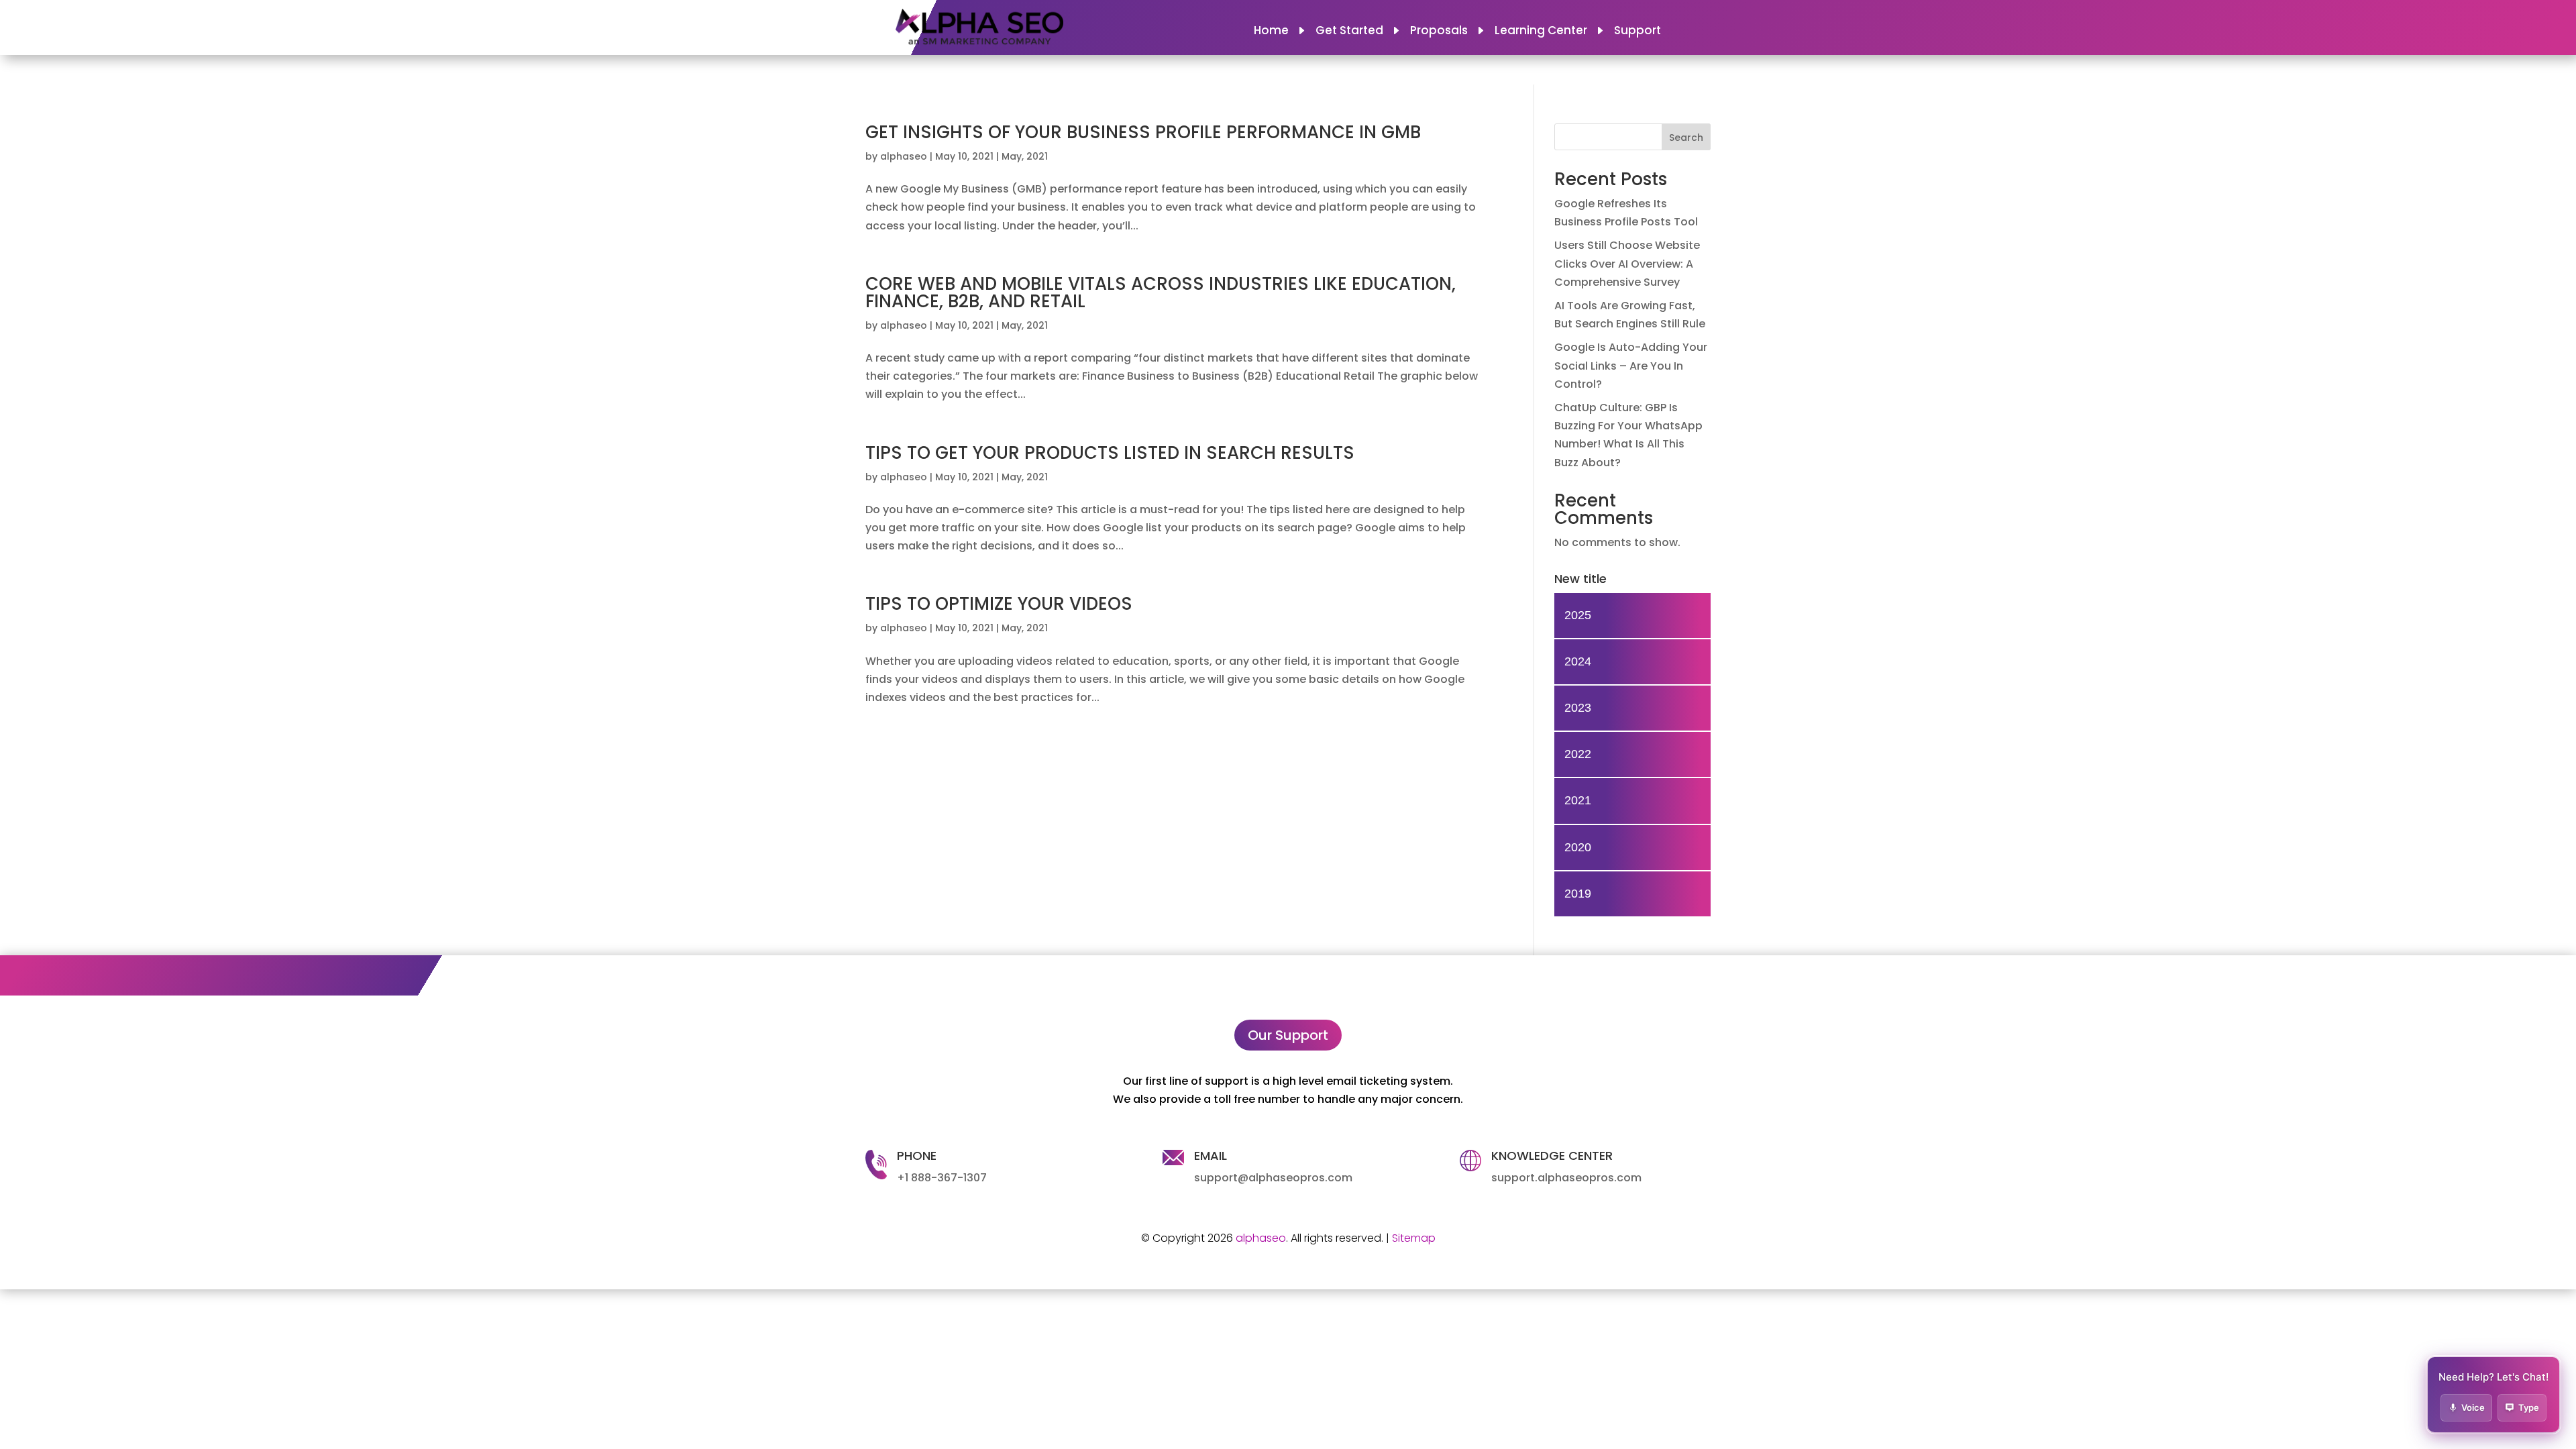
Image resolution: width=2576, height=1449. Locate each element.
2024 (1578, 661)
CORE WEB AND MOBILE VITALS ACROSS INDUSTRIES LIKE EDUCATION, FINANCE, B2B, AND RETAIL (1161, 292)
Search (1686, 138)
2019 (1578, 894)
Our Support (1288, 1035)
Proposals (1439, 32)
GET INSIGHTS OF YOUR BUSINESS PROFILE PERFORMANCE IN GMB (1143, 132)
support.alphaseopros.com (1566, 1178)
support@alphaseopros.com (1273, 1178)
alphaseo (904, 156)
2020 (1578, 847)
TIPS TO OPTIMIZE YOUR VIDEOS (999, 604)
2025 (1578, 615)
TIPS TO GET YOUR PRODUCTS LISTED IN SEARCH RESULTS (1110, 453)
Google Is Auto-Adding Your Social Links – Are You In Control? (1631, 365)
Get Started (1349, 32)
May (1012, 156)
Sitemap (1414, 1238)
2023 (1578, 708)
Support (1638, 32)
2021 (1037, 156)
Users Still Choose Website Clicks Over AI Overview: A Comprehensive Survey (1627, 263)
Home (1271, 32)
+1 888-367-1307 (942, 1178)
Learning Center (1541, 32)
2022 (1578, 754)
